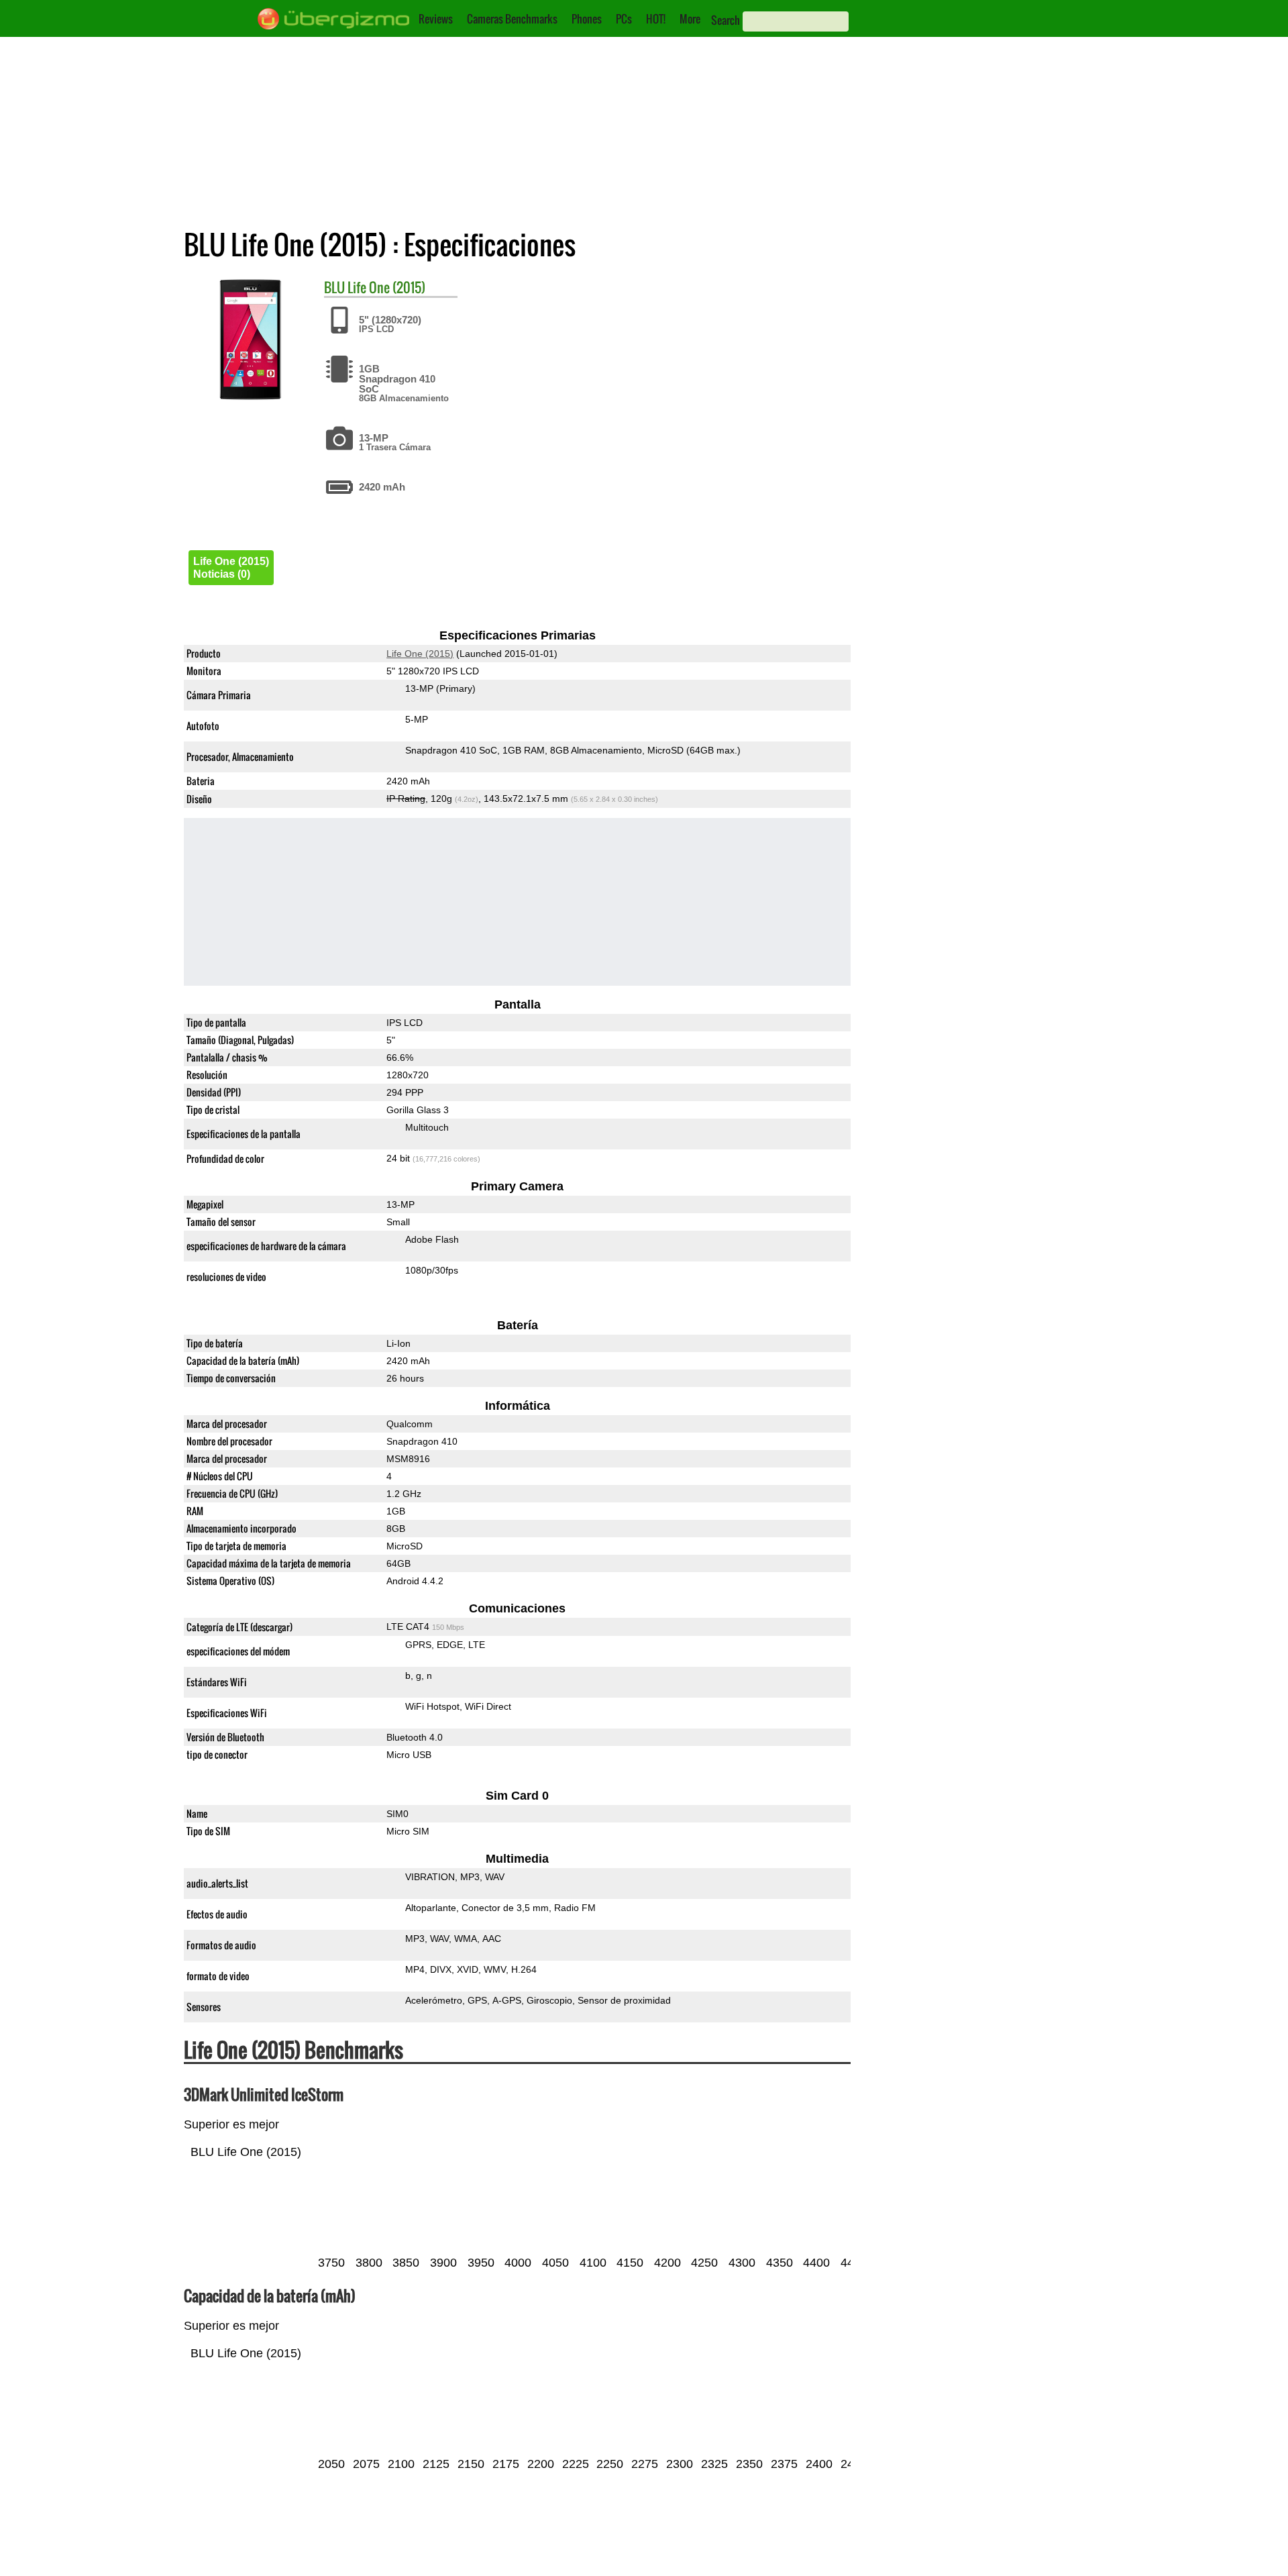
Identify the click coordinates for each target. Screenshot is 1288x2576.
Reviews (436, 19)
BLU (334, 287)
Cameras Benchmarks (512, 19)
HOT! (656, 19)
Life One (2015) (386, 287)
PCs (624, 19)
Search (726, 20)
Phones (587, 19)
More (690, 19)
